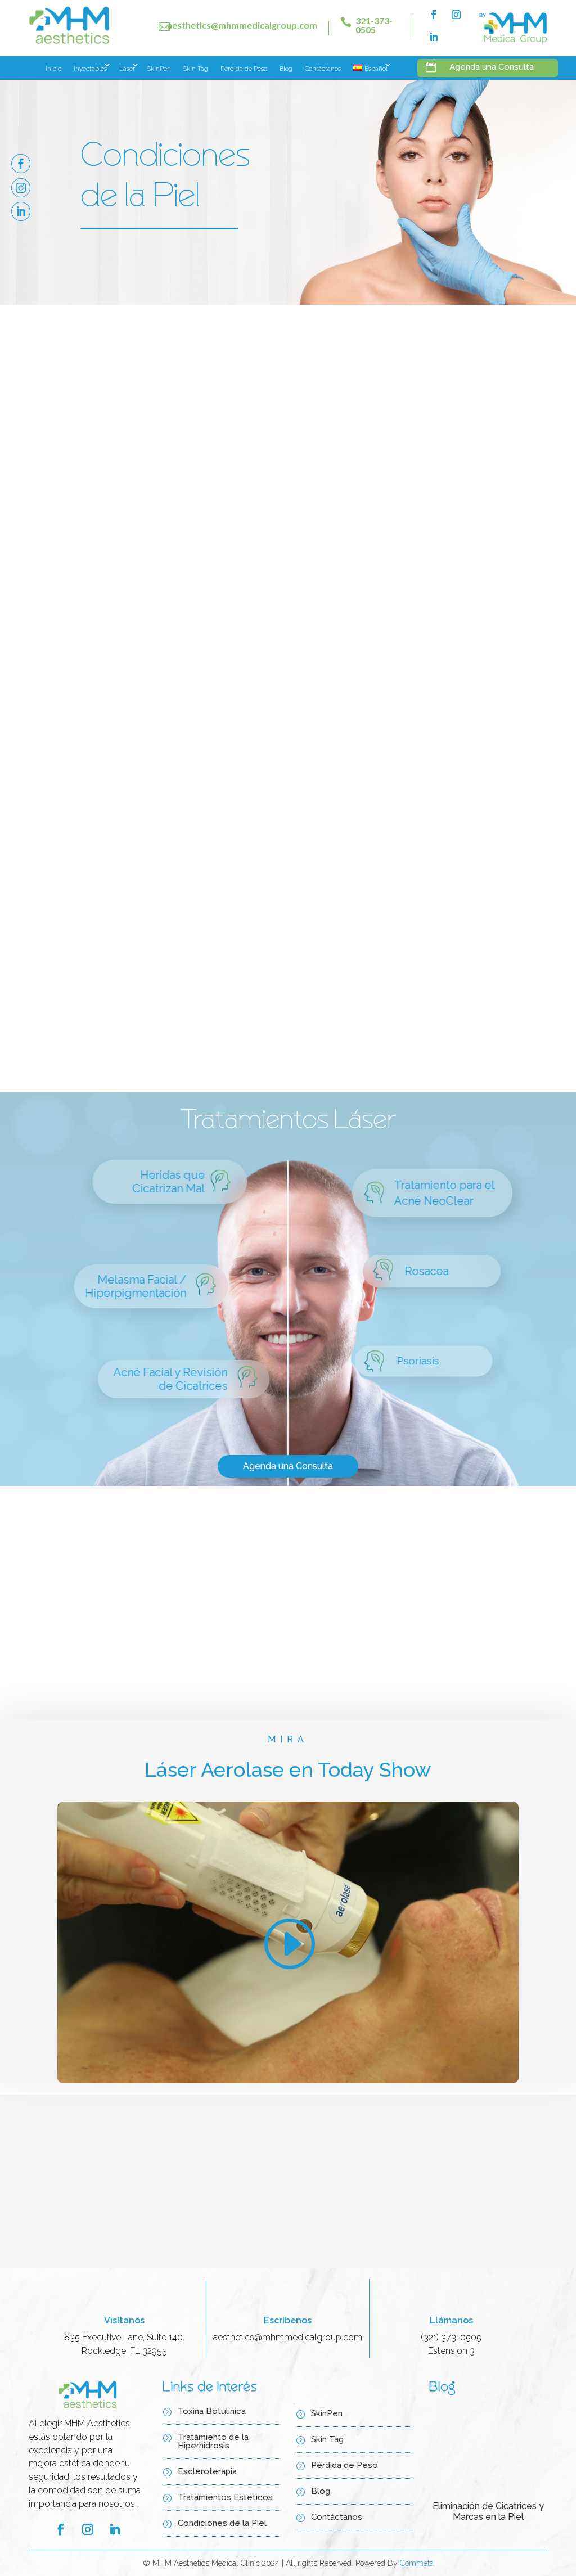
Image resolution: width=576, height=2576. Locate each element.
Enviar (467, 2242)
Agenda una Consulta (414, 595)
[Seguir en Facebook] (434, 15)
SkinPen (159, 69)
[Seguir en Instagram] (456, 15)
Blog (286, 69)
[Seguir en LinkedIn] (434, 37)
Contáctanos (323, 69)
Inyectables (90, 69)
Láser (127, 69)
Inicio (53, 69)
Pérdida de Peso (244, 69)
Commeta (417, 2563)
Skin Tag (196, 69)
